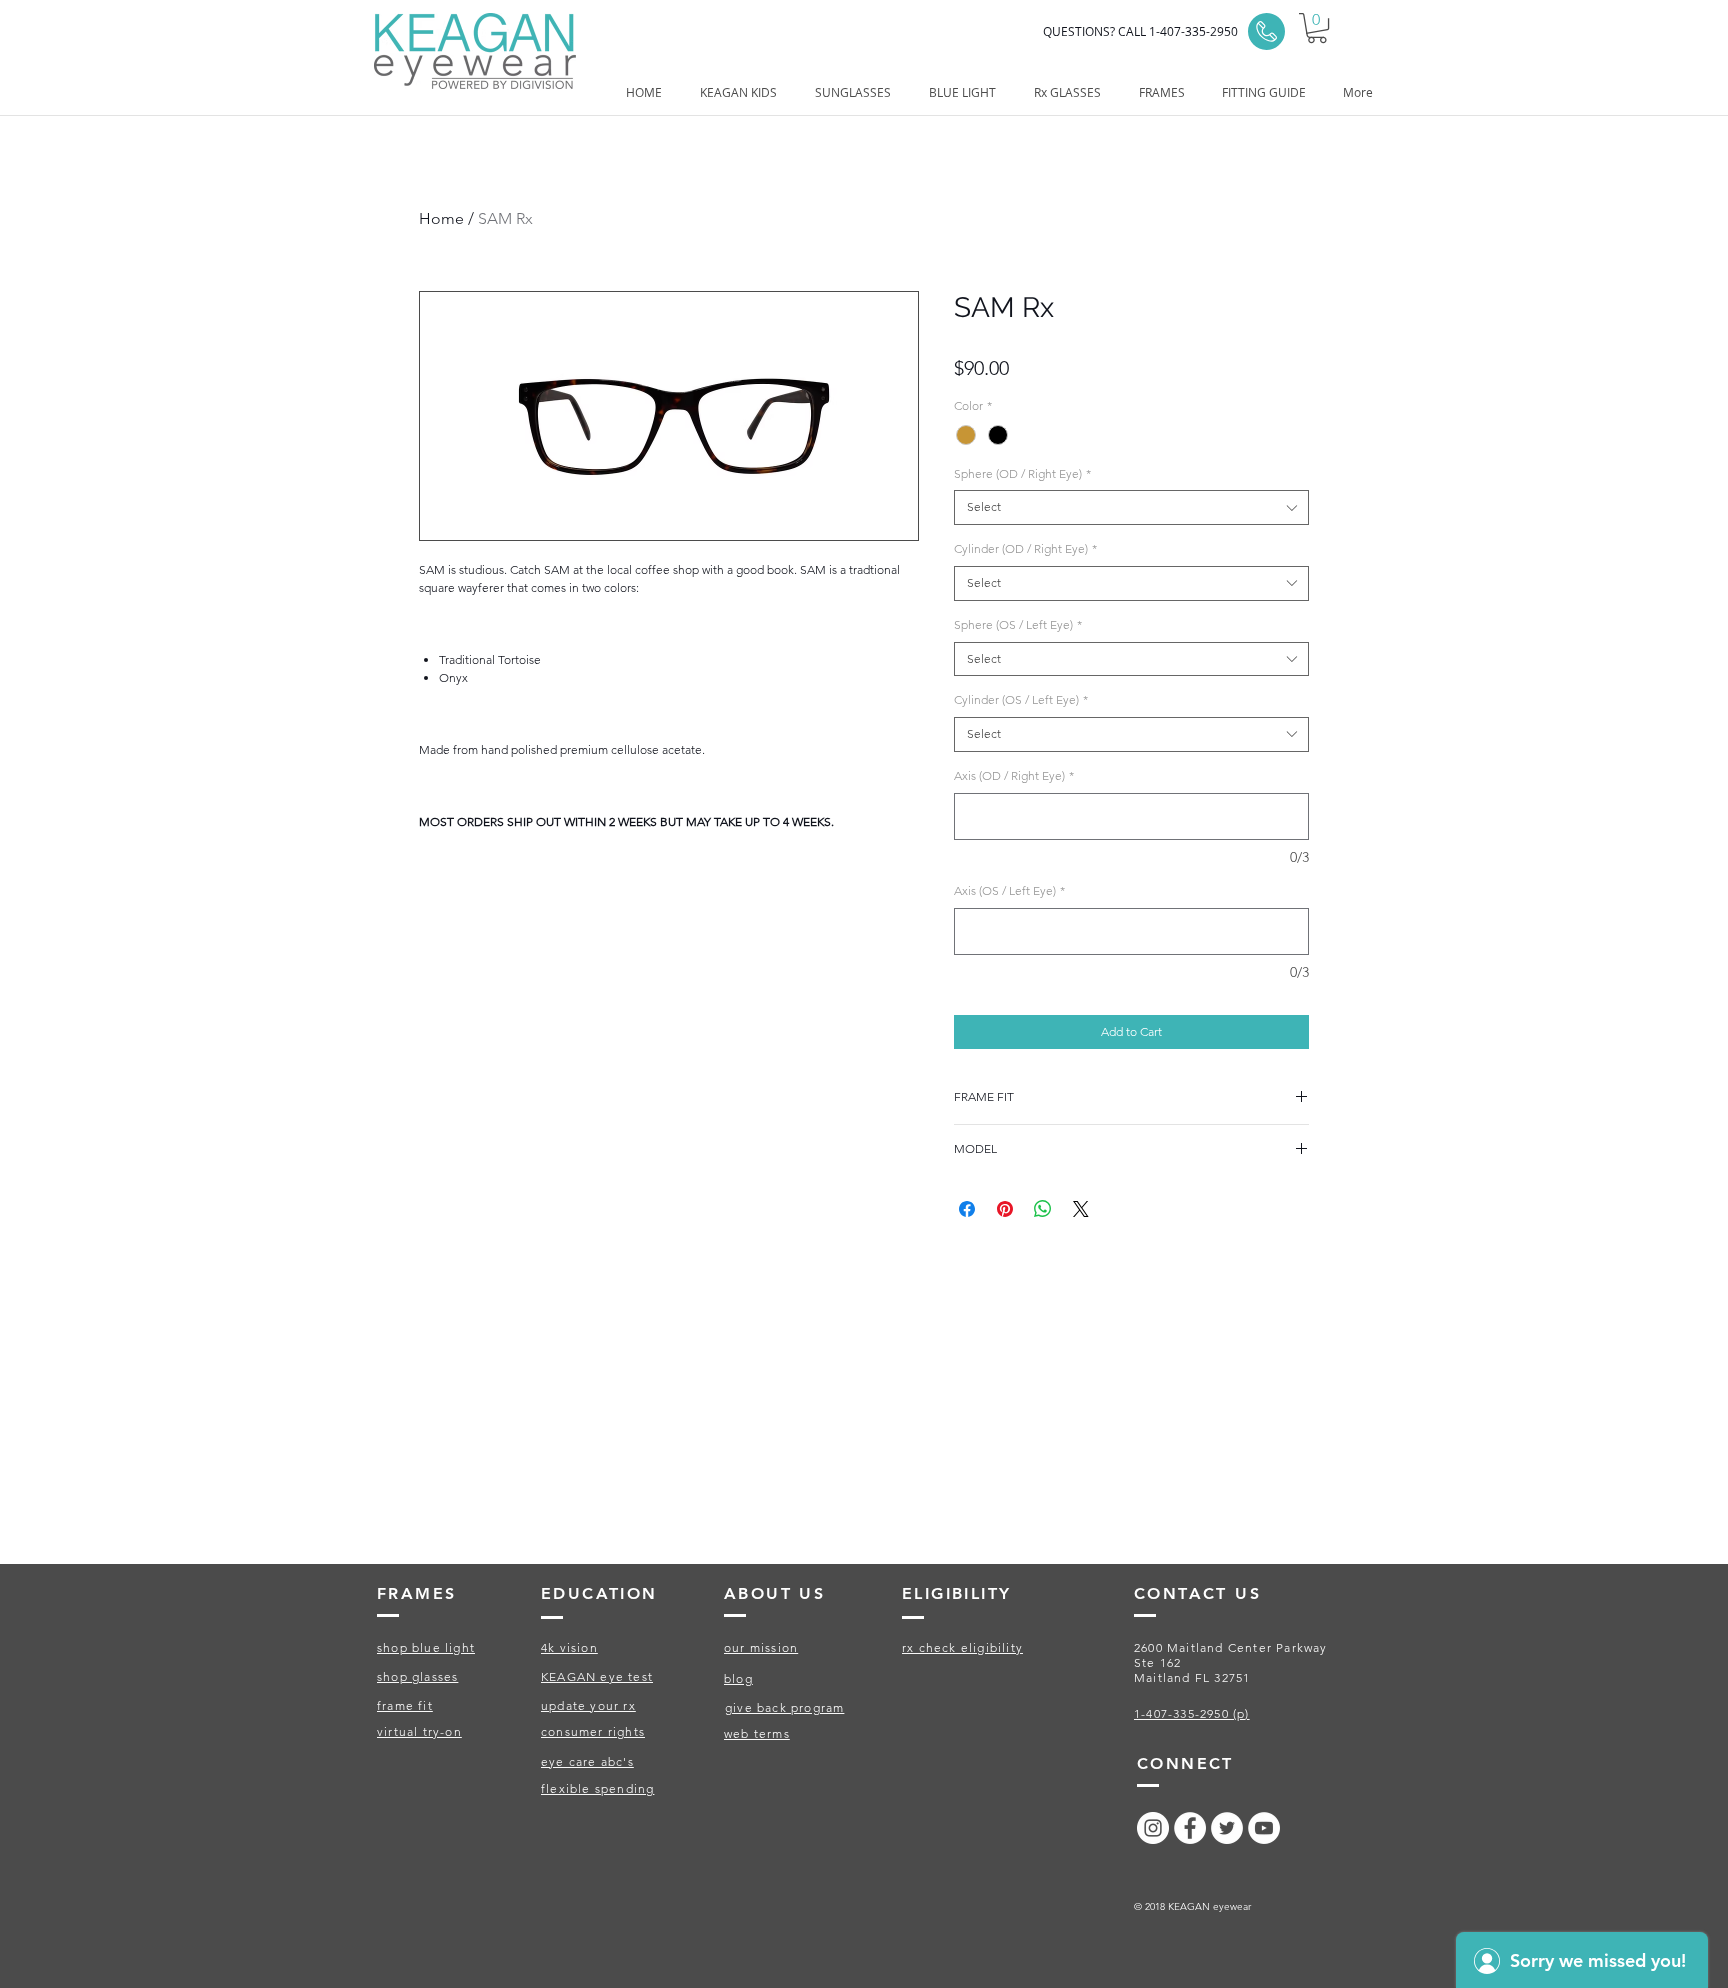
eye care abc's (587, 1761)
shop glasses (417, 1676)
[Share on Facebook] (967, 1209)
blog (738, 1678)
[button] (1317, 28)
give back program (784, 1707)
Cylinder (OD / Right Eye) (1025, 548)
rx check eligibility (962, 1647)
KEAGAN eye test (597, 1676)
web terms (757, 1733)
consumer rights (593, 1731)
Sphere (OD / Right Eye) (1022, 473)
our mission (761, 1647)
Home (441, 218)
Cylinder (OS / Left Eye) (1021, 699)
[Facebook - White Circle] (1190, 1828)
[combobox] (1131, 507)
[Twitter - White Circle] (1227, 1828)
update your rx (588, 1705)
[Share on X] (1081, 1209)
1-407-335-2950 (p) (1192, 1713)
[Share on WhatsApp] (1043, 1209)
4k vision (569, 1647)
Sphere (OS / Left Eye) (1018, 624)
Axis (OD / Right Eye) (1014, 775)
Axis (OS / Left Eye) (1009, 890)
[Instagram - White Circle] (1153, 1828)
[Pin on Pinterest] (1005, 1209)
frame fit (405, 1705)
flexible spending (597, 1788)
